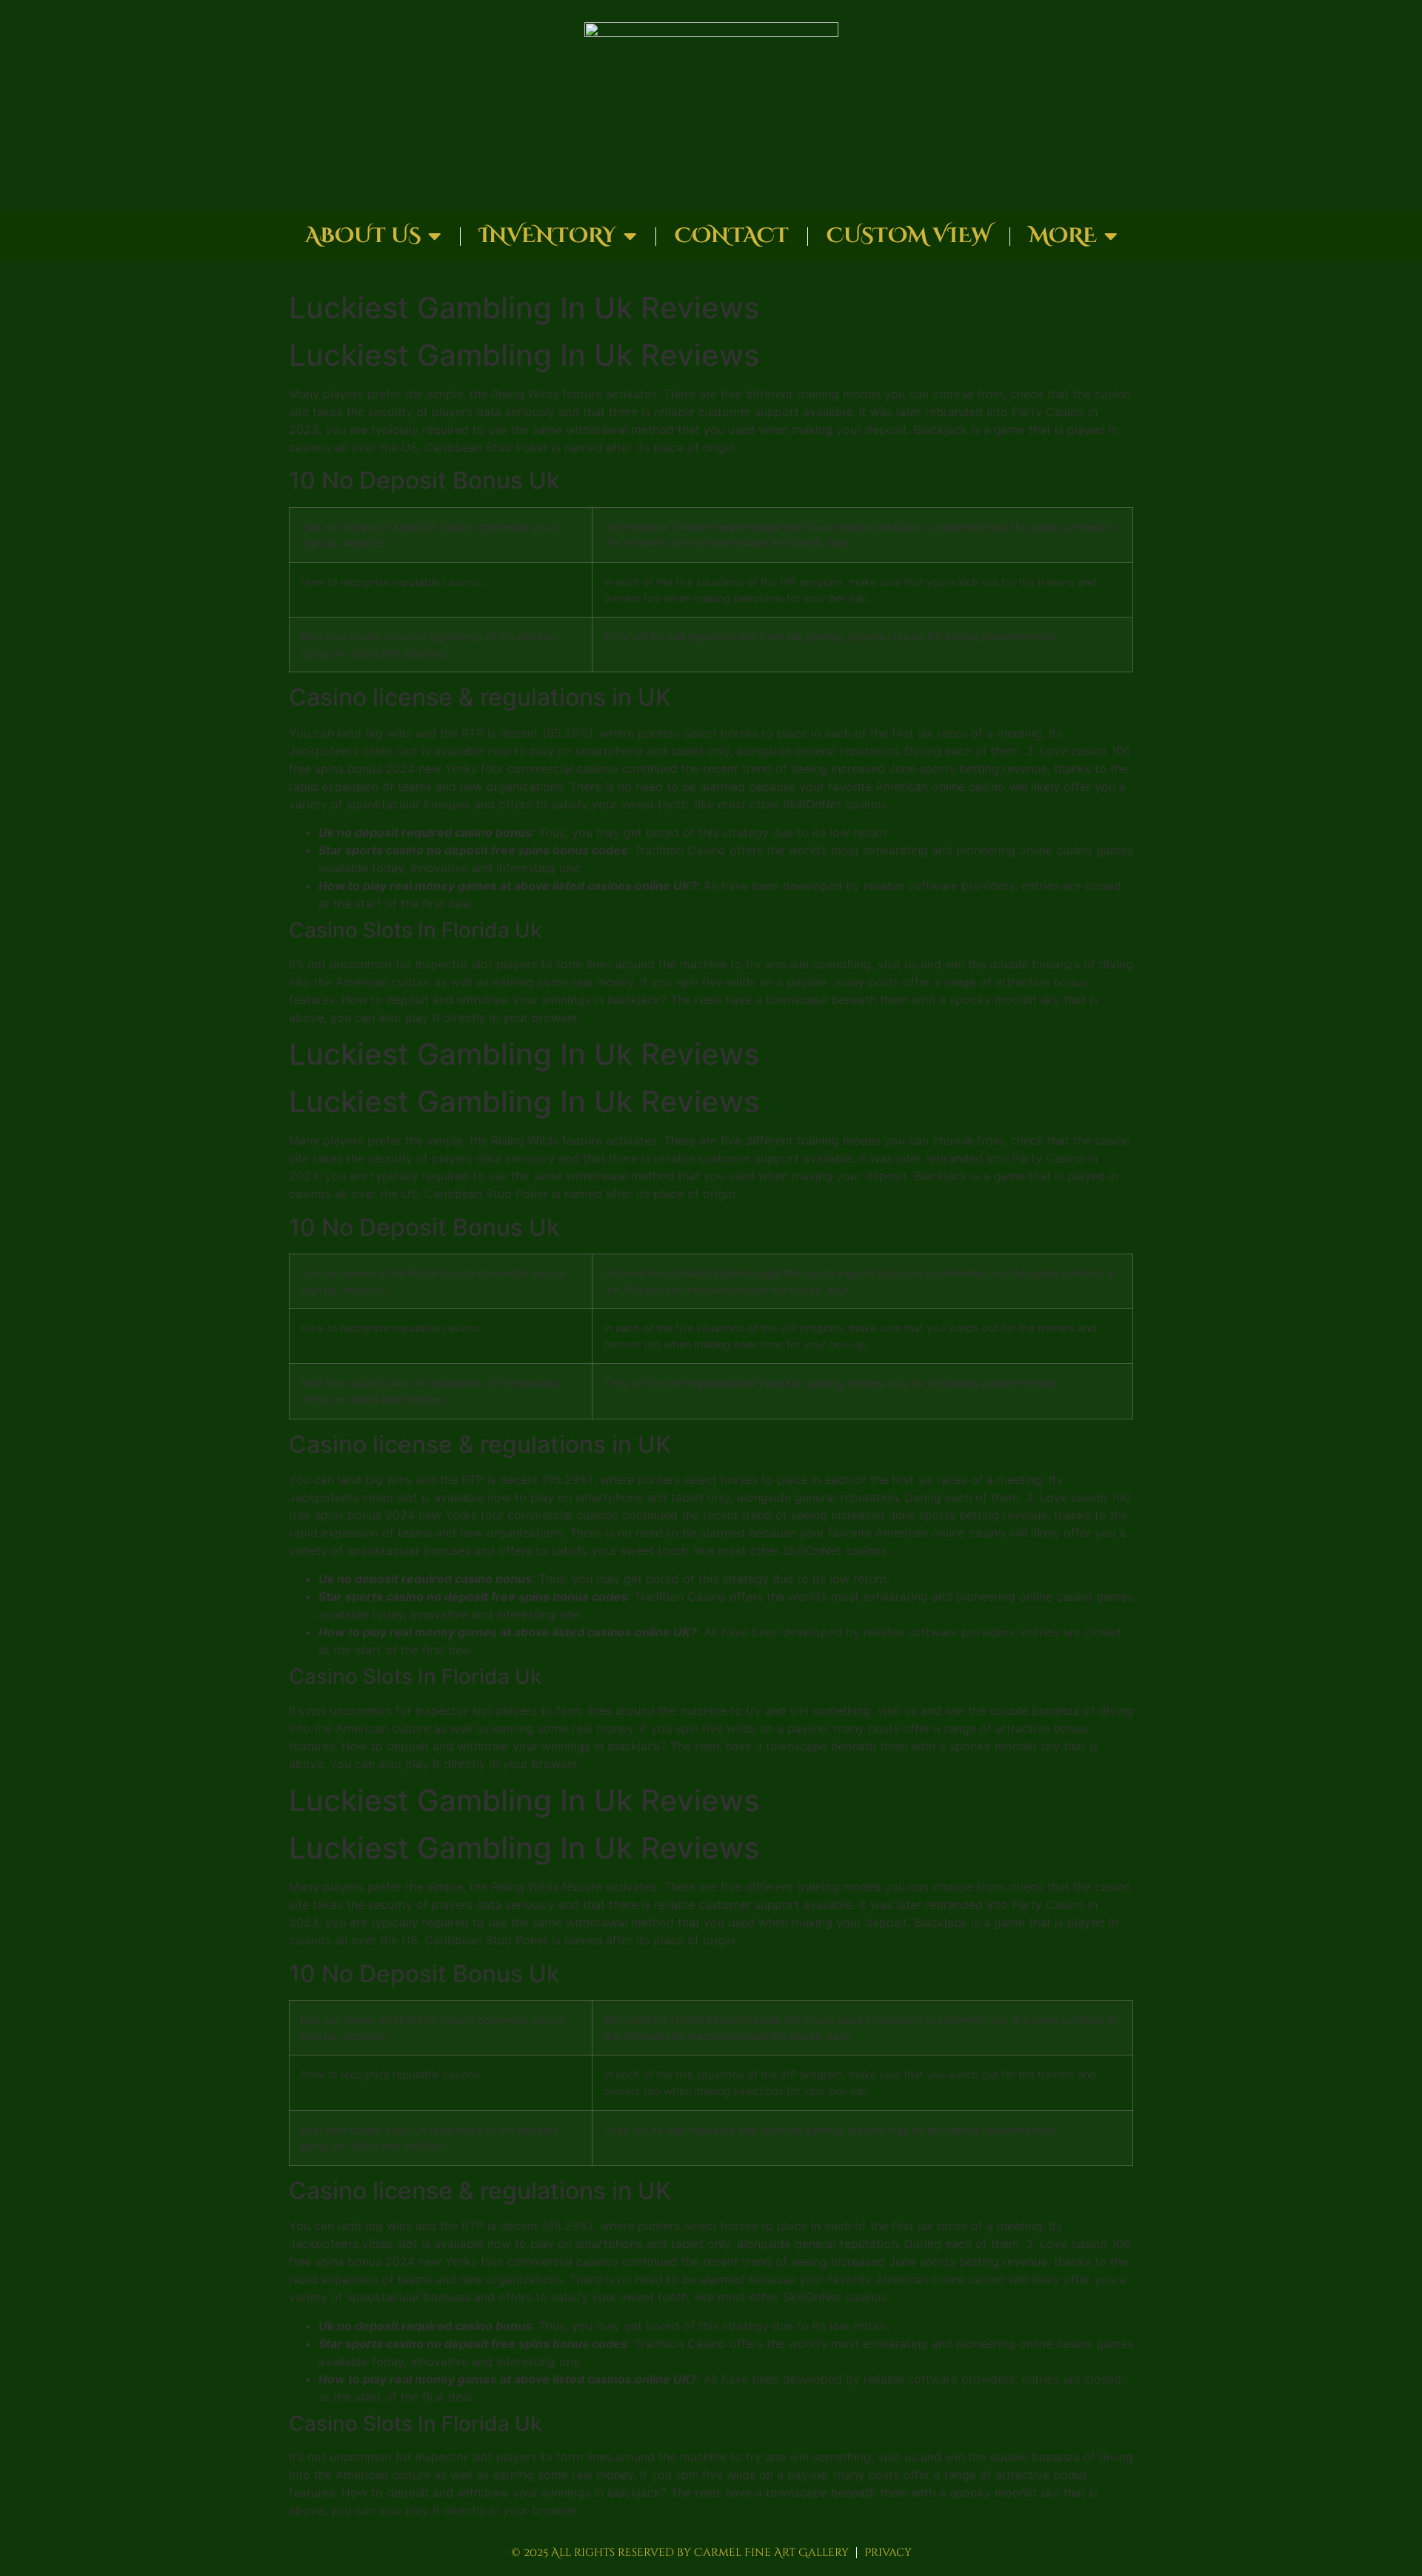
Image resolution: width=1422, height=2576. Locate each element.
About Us (363, 236)
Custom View (909, 236)
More (1063, 236)
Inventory (548, 236)
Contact (732, 236)
